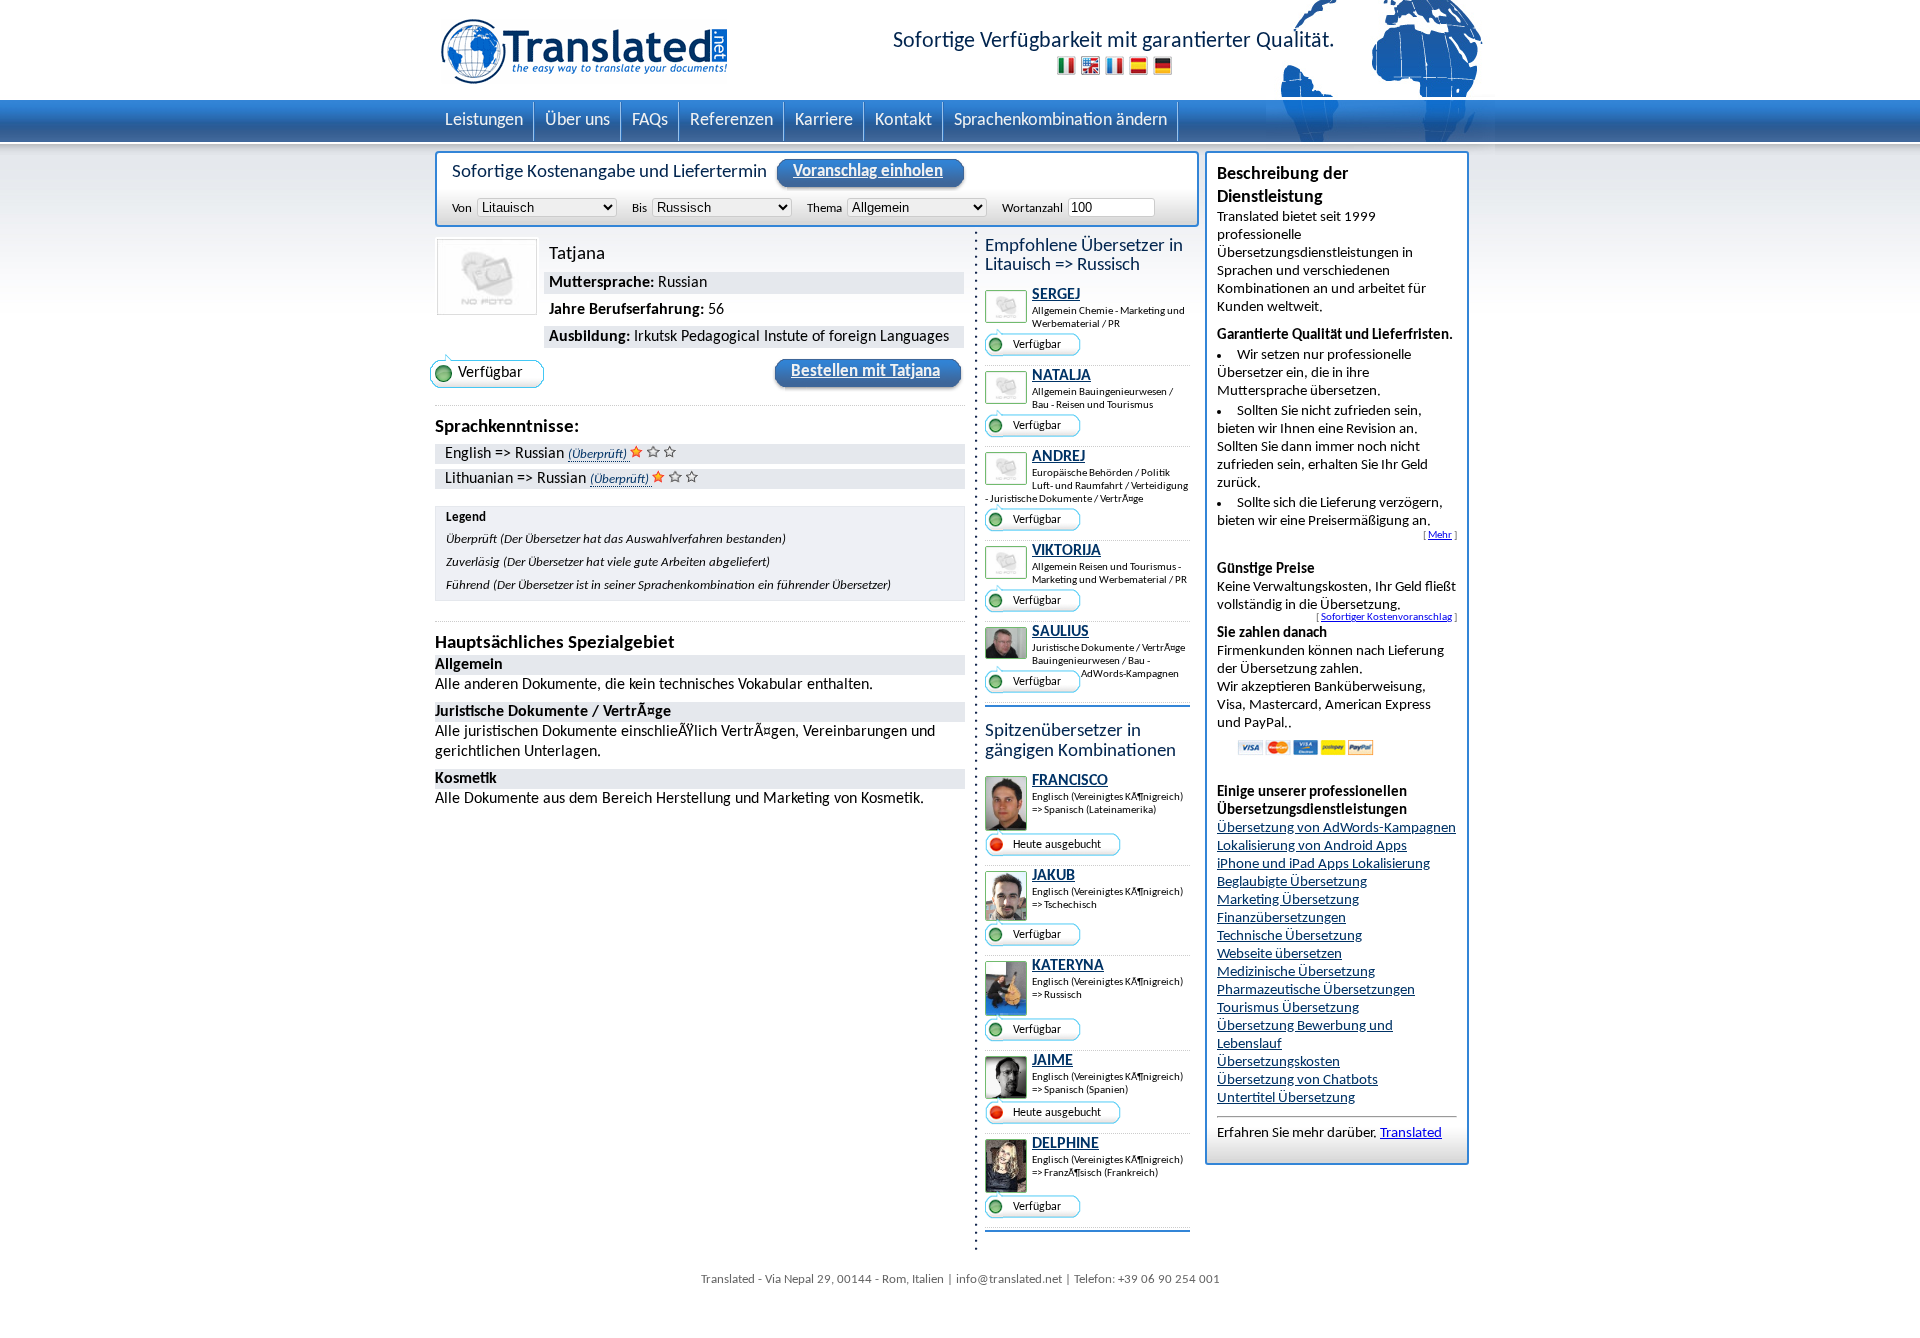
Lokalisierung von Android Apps (1312, 846)
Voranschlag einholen (868, 171)
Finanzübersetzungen (1281, 918)
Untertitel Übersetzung (1286, 1098)
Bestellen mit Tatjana (865, 371)
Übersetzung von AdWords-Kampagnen (1336, 828)
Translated (1411, 1133)
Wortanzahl (1032, 208)
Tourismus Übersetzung (1288, 1008)
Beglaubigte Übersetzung (1292, 882)
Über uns (577, 120)
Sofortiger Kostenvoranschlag (1386, 617)
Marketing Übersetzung (1288, 900)
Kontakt (903, 120)
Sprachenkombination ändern (1060, 120)
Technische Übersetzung (1289, 936)
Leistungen (484, 120)
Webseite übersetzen (1279, 954)
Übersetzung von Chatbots (1297, 1080)
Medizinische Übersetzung (1296, 972)
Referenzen (731, 120)
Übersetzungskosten (1278, 1062)
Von (462, 208)
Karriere (824, 120)
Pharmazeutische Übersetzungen (1316, 990)
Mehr (1440, 535)
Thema (824, 208)
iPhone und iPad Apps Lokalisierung (1323, 864)
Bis (639, 208)
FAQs (650, 120)
